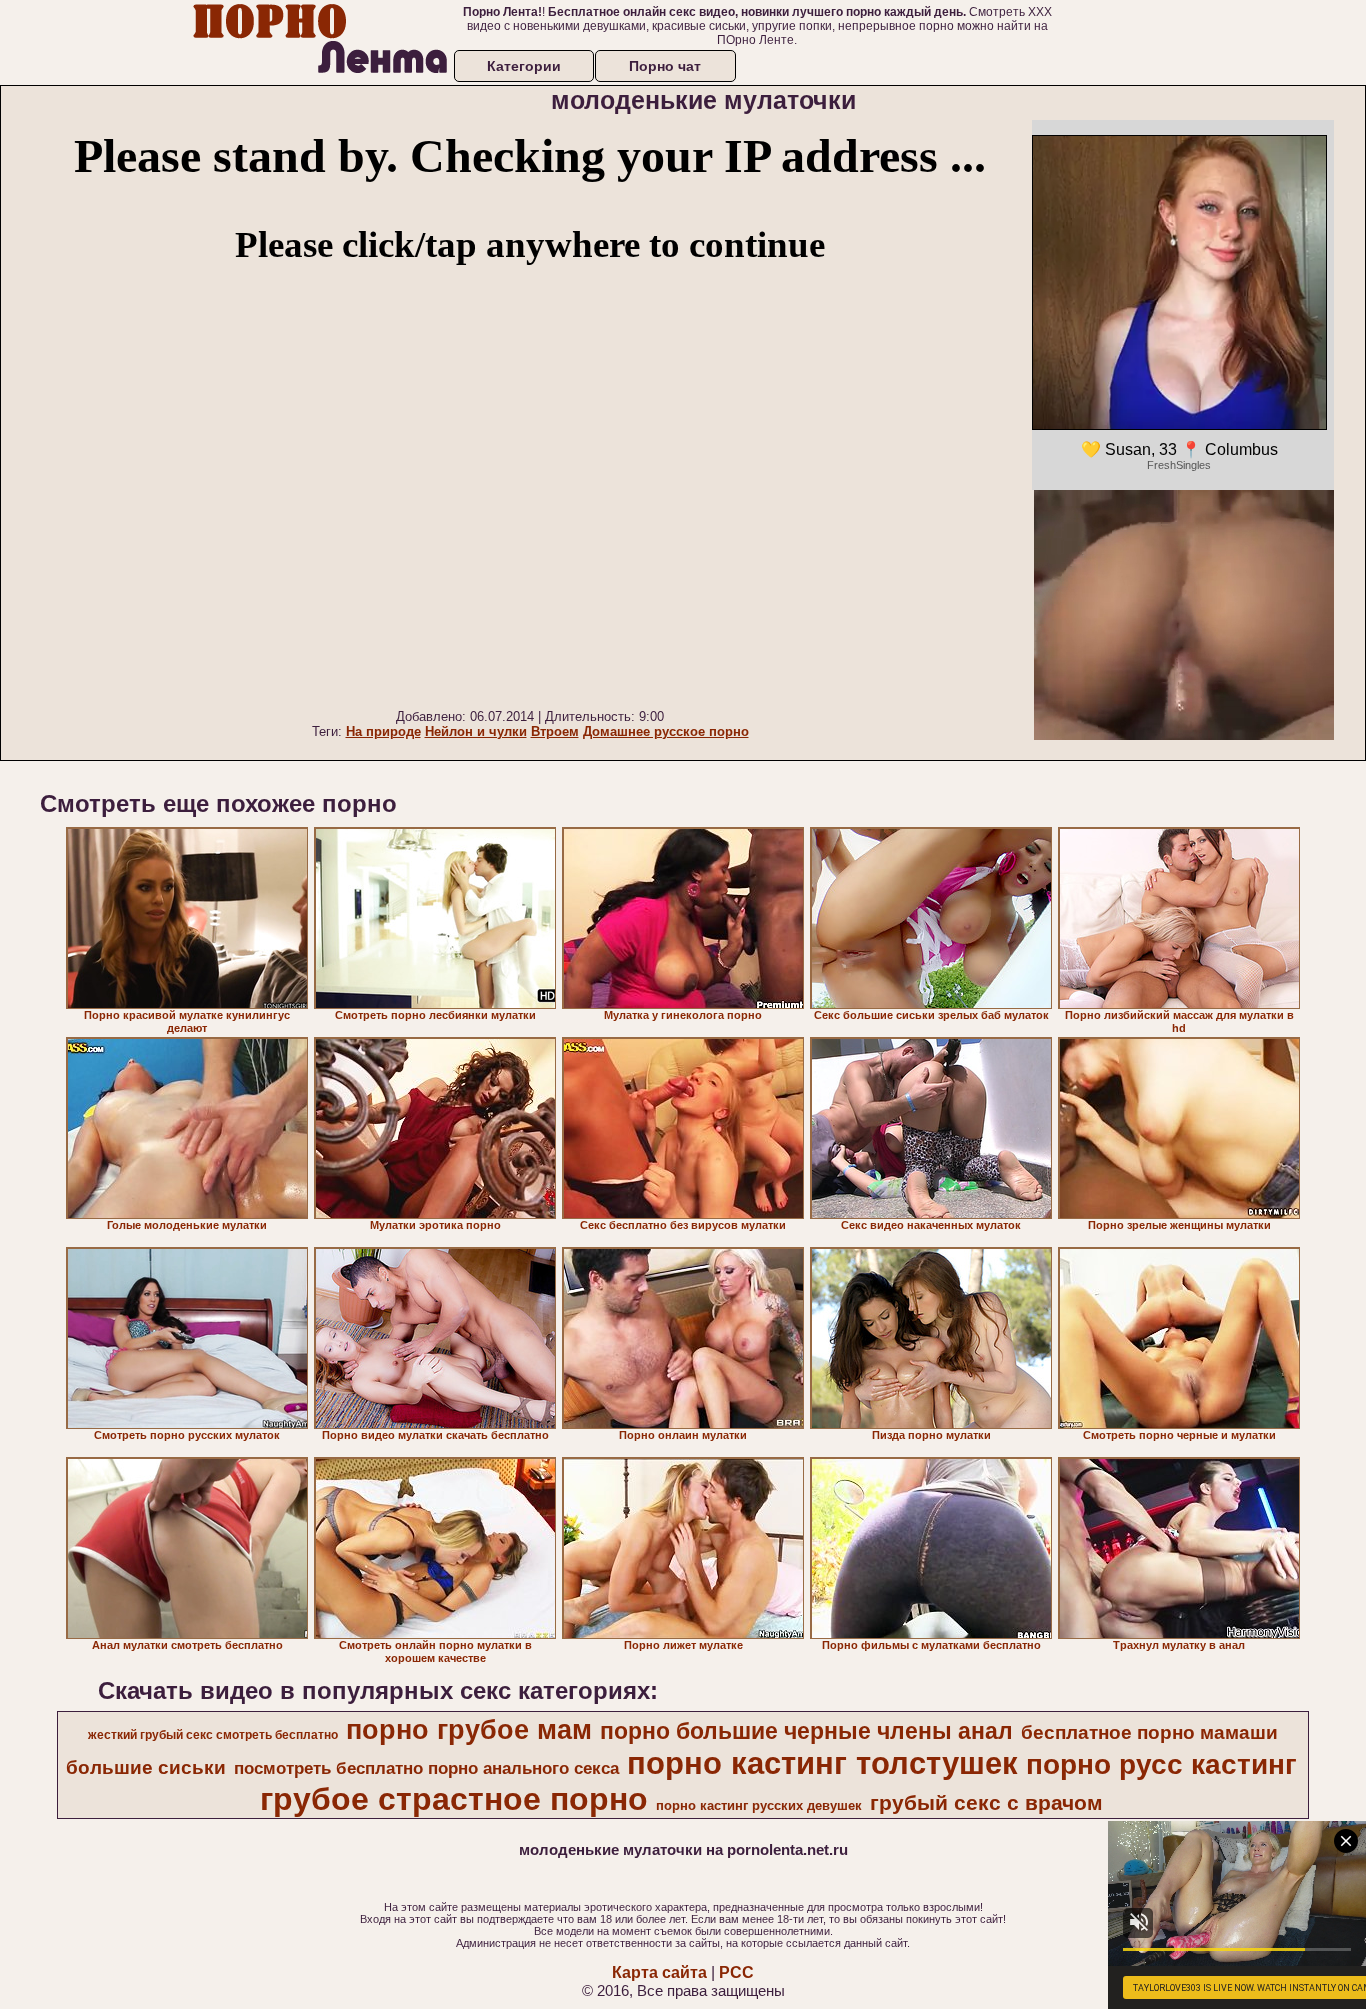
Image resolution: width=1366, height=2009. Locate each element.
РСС (736, 1972)
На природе (383, 731)
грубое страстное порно (454, 1799)
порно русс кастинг (1161, 1764)
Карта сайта (659, 1972)
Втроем (555, 731)
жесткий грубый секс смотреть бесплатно (213, 1735)
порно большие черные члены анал (806, 1731)
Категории (524, 66)
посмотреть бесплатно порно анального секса (426, 1768)
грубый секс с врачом (986, 1803)
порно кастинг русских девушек (759, 1805)
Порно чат (665, 66)
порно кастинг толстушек (822, 1763)
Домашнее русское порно (666, 731)
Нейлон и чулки (476, 731)
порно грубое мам (469, 1730)
